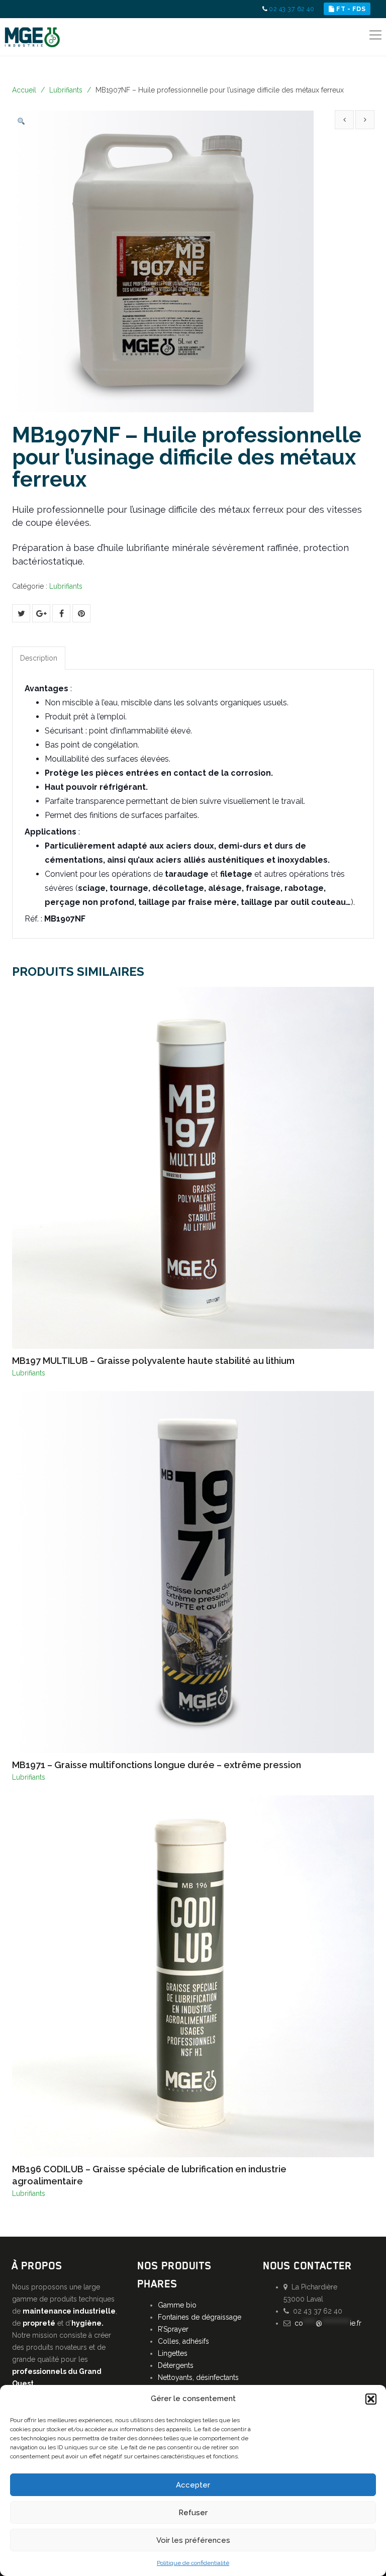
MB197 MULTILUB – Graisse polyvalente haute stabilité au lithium (153, 1361)
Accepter (193, 2485)
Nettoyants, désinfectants (198, 2377)
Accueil (24, 90)
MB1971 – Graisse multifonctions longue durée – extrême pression (157, 1765)
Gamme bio (177, 2305)
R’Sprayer (173, 2329)
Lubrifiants (66, 90)
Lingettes (173, 2353)
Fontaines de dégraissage (200, 2317)
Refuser (193, 2513)
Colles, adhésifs (183, 2341)
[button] (371, 2399)
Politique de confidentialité (193, 2563)
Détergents (176, 2365)
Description (39, 658)
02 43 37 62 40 (292, 9)
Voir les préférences (193, 2540)
